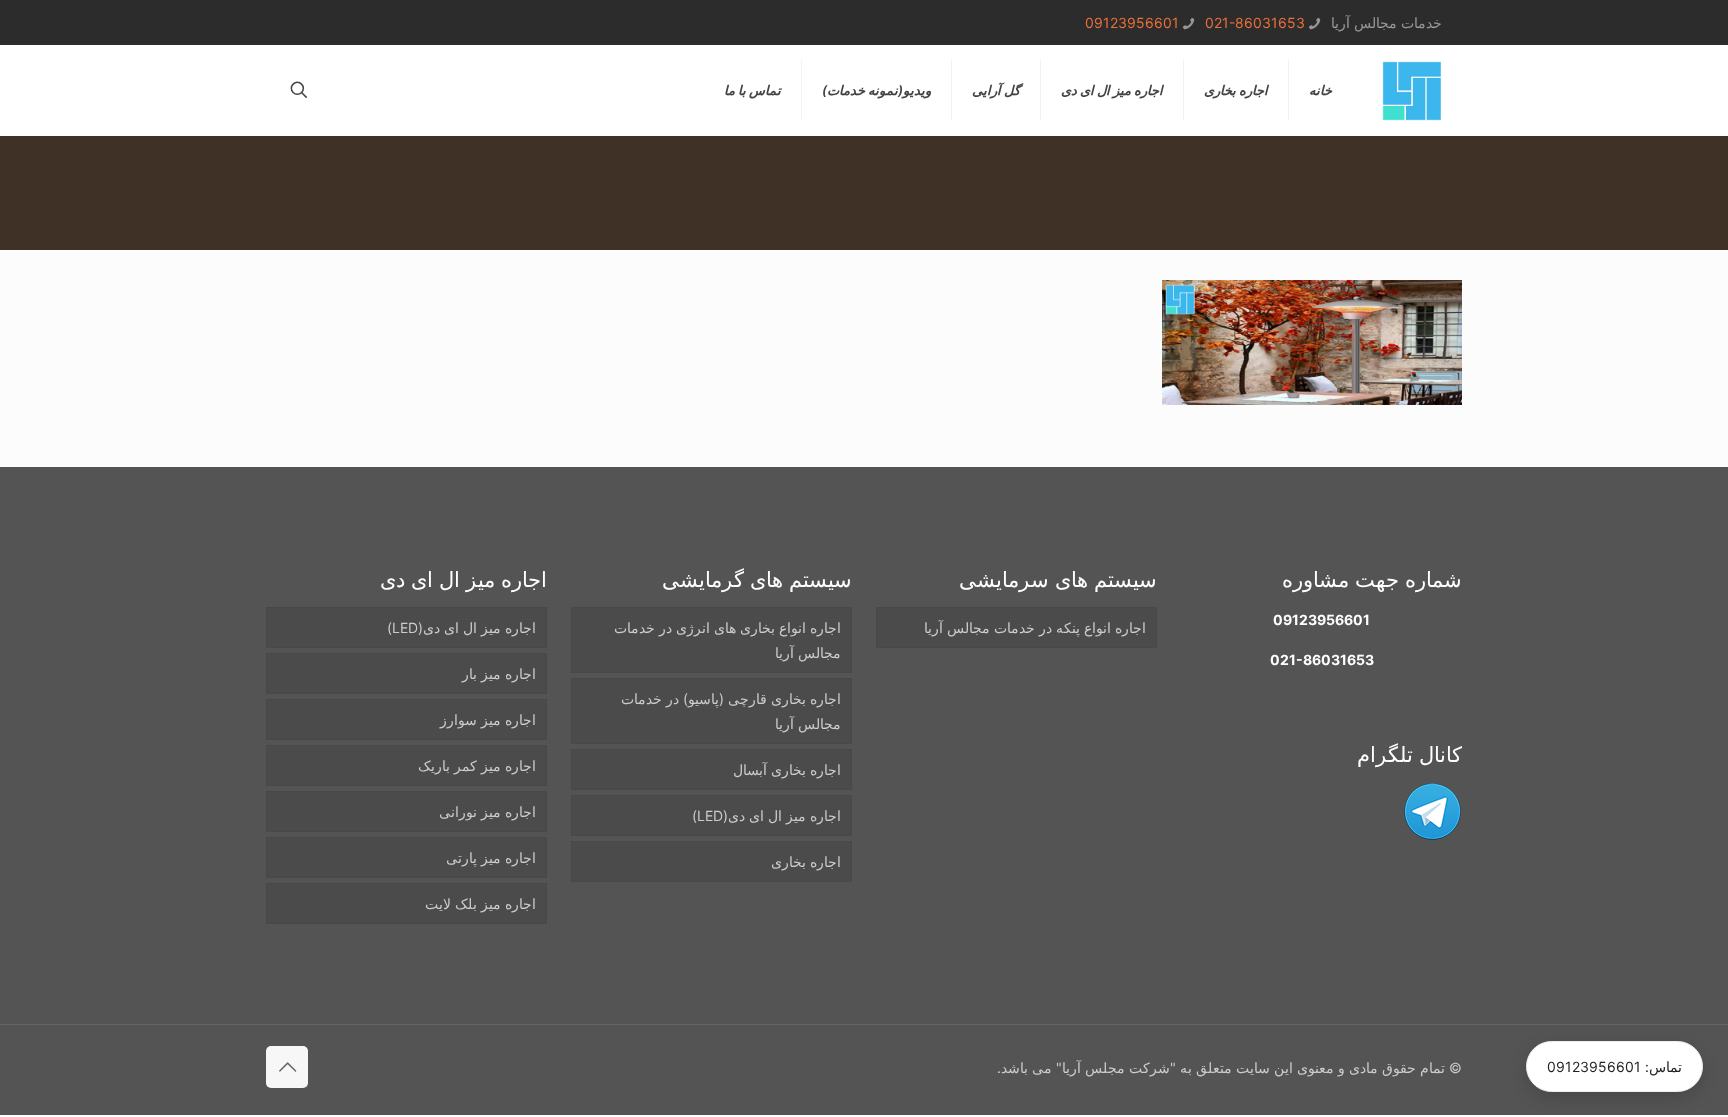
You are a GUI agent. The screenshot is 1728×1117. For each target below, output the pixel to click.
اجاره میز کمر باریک (477, 765)
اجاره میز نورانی (487, 811)
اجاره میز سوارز (488, 719)
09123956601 (1132, 22)
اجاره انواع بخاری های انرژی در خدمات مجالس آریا (727, 640)
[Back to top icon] (287, 1067)
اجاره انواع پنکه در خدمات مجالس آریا (1035, 627)
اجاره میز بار (499, 673)
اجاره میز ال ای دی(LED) (766, 815)
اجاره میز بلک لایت (480, 903)
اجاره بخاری (806, 861)
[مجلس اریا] (1412, 90)
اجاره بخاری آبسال (787, 769)
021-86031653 (1255, 22)
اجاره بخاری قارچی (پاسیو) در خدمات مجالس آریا (731, 711)
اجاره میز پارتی (491, 857)
